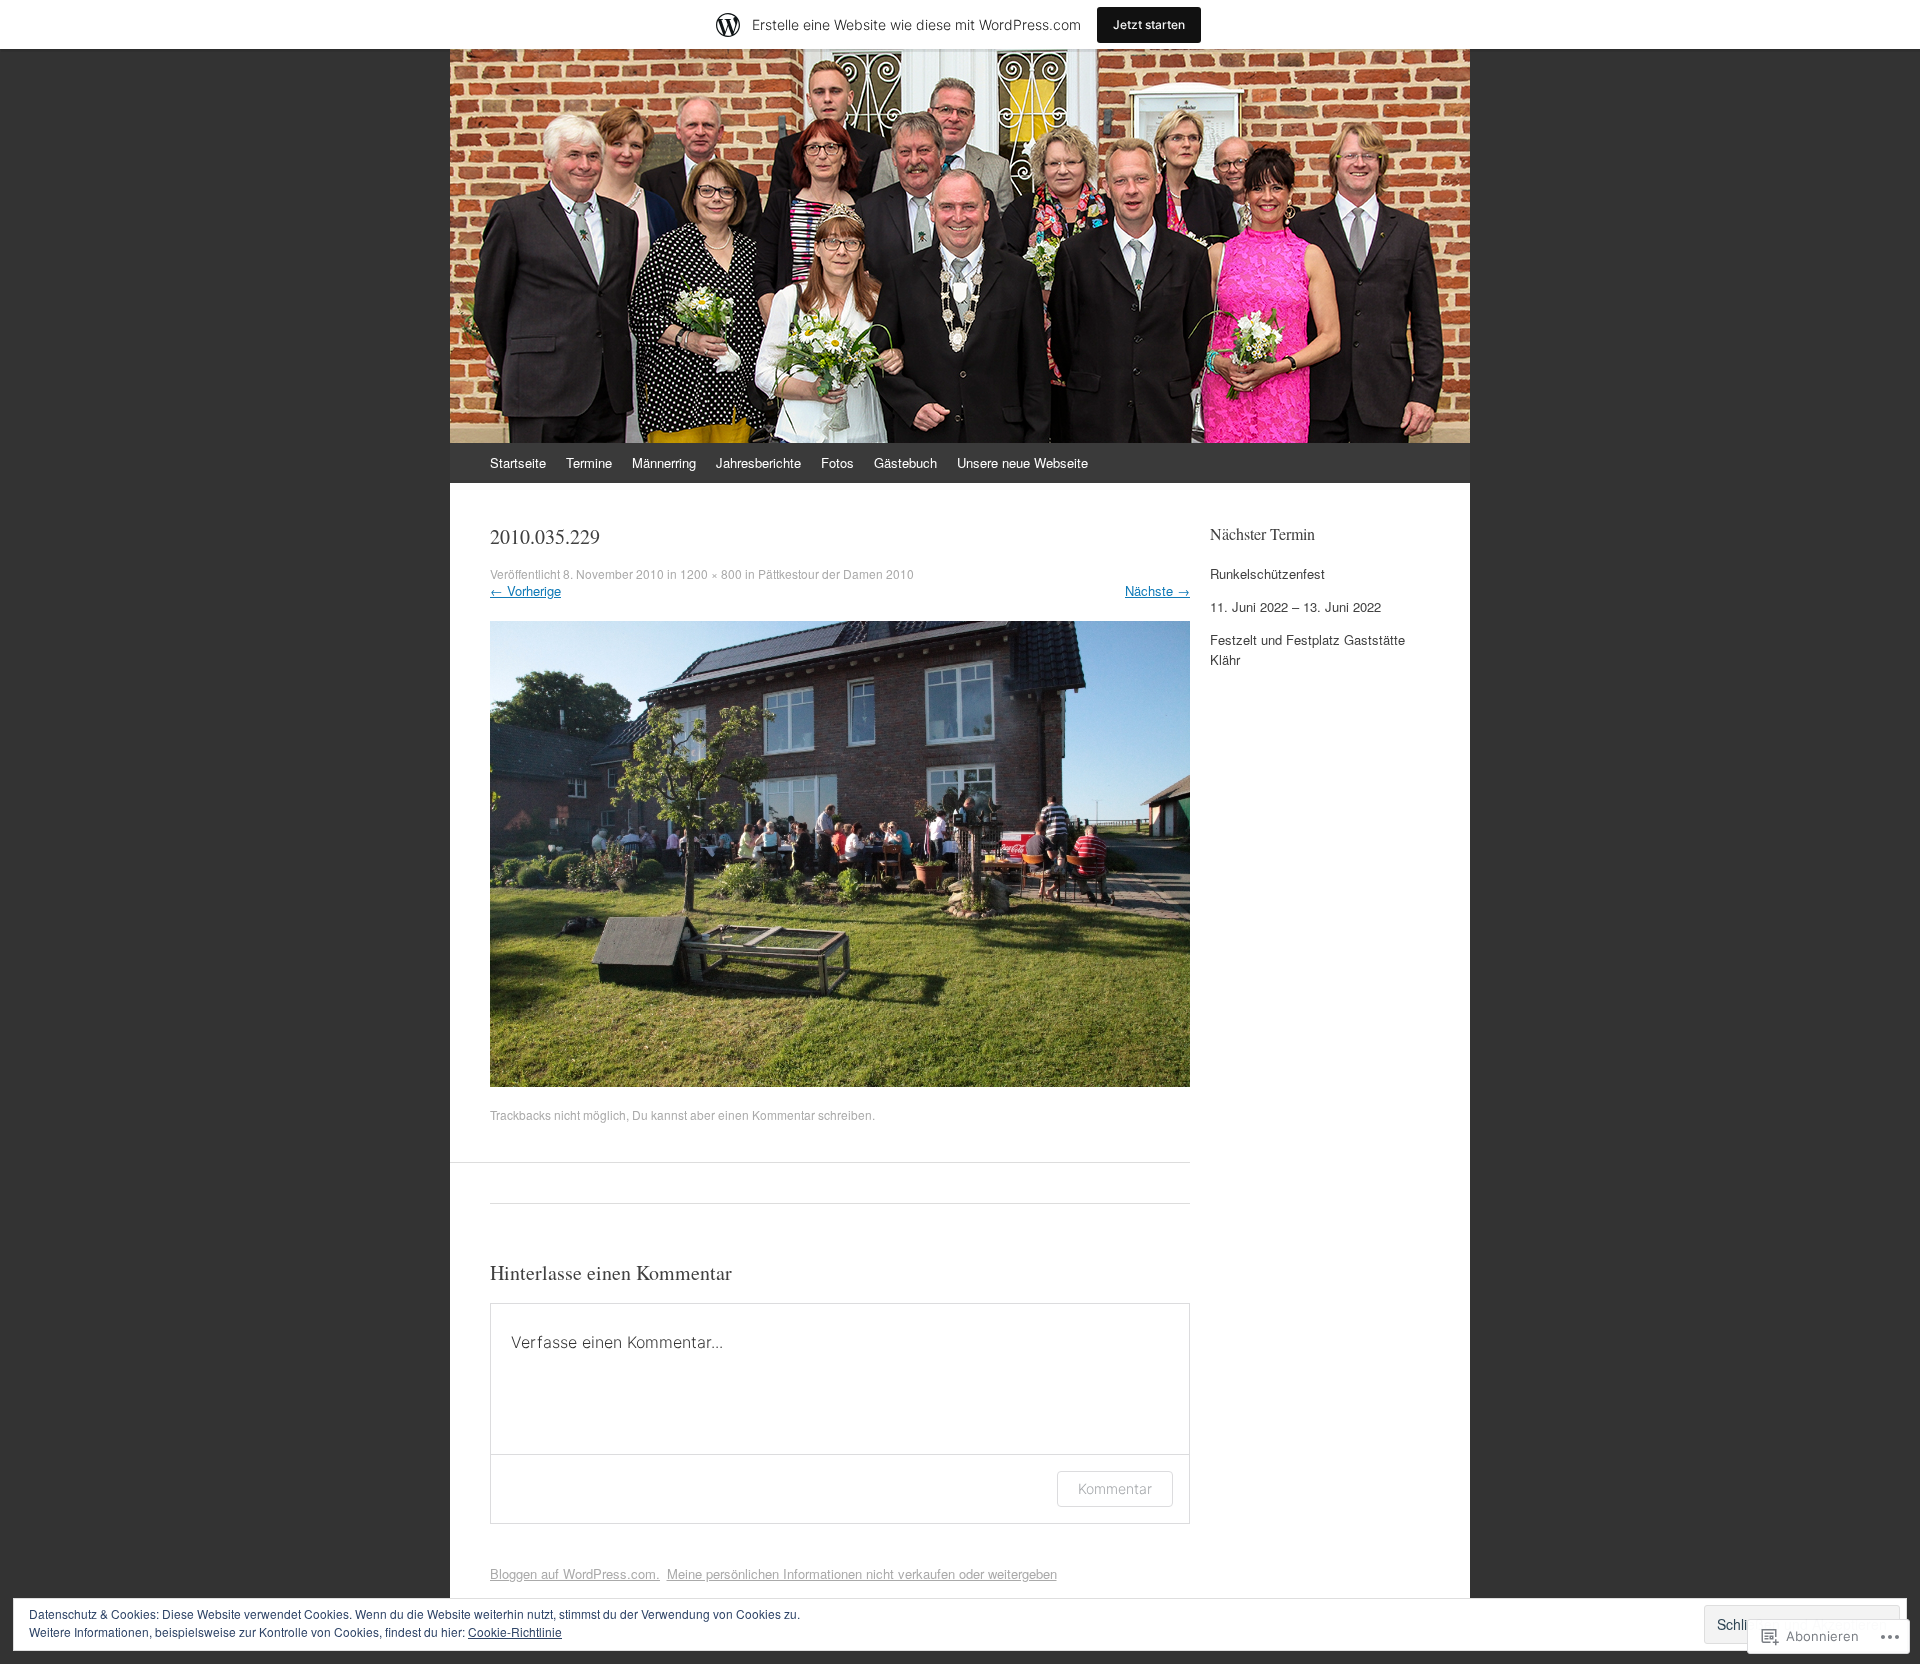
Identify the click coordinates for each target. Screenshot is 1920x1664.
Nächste (1157, 590)
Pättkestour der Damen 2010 (836, 573)
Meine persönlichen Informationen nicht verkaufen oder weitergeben (862, 1573)
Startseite (518, 462)
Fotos (837, 462)
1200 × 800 (711, 573)
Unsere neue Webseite (1022, 462)
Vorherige (525, 590)
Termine (589, 462)
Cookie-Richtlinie (515, 1631)
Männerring (664, 462)
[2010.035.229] (840, 1081)
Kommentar (783, 1114)
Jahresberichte (758, 462)
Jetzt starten (1149, 24)
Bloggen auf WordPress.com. (575, 1573)
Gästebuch (905, 462)
